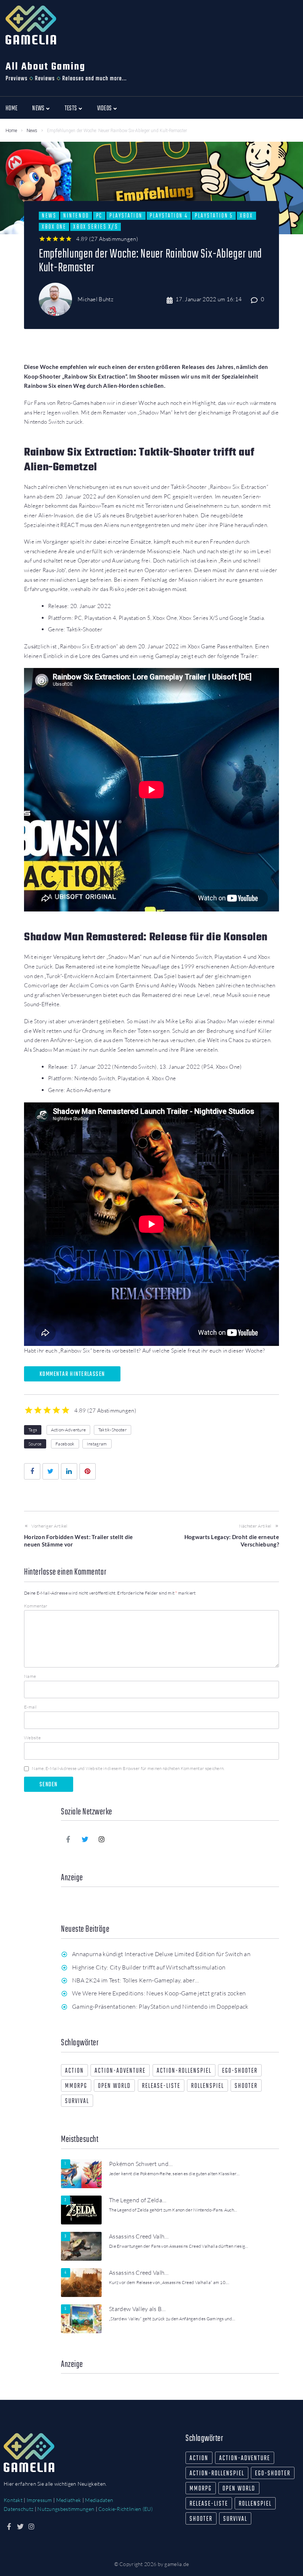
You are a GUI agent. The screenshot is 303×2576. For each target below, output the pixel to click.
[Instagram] (102, 1839)
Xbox (246, 216)
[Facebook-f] (68, 1839)
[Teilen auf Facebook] (32, 1471)
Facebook (65, 1444)
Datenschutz (18, 2509)
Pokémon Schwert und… (141, 2164)
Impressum (39, 2500)
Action (74, 2071)
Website (32, 1738)
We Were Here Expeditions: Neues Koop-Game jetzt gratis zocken (159, 1993)
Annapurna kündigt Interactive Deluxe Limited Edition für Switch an (161, 1954)
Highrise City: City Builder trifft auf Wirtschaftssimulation (149, 1967)
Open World (114, 2086)
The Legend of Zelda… (138, 2200)
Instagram (97, 1444)
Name (30, 1676)
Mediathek (69, 2500)
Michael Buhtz (96, 299)
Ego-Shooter (240, 2071)
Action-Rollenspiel (184, 2071)
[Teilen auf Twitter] (51, 1471)
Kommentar (36, 1606)
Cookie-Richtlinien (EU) (125, 2509)
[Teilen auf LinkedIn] (69, 1471)
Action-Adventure (69, 1430)
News (32, 131)
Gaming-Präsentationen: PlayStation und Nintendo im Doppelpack (160, 2006)
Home (11, 131)
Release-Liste (161, 2086)
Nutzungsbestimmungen (66, 2509)
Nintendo (76, 216)
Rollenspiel (207, 2086)
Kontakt (13, 2500)
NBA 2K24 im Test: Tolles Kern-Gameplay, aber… (135, 1980)
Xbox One (54, 227)
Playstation (126, 216)
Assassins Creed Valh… (139, 2236)
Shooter (246, 2086)
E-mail (30, 1707)
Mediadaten (99, 2500)
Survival (77, 2101)
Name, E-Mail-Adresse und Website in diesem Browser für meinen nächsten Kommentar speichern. (128, 1768)
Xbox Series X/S (96, 227)
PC (99, 216)
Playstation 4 (169, 216)
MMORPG (76, 2086)
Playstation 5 (214, 216)
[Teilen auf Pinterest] (88, 1471)
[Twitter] (85, 1839)
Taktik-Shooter (113, 1430)
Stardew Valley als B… (137, 2309)
